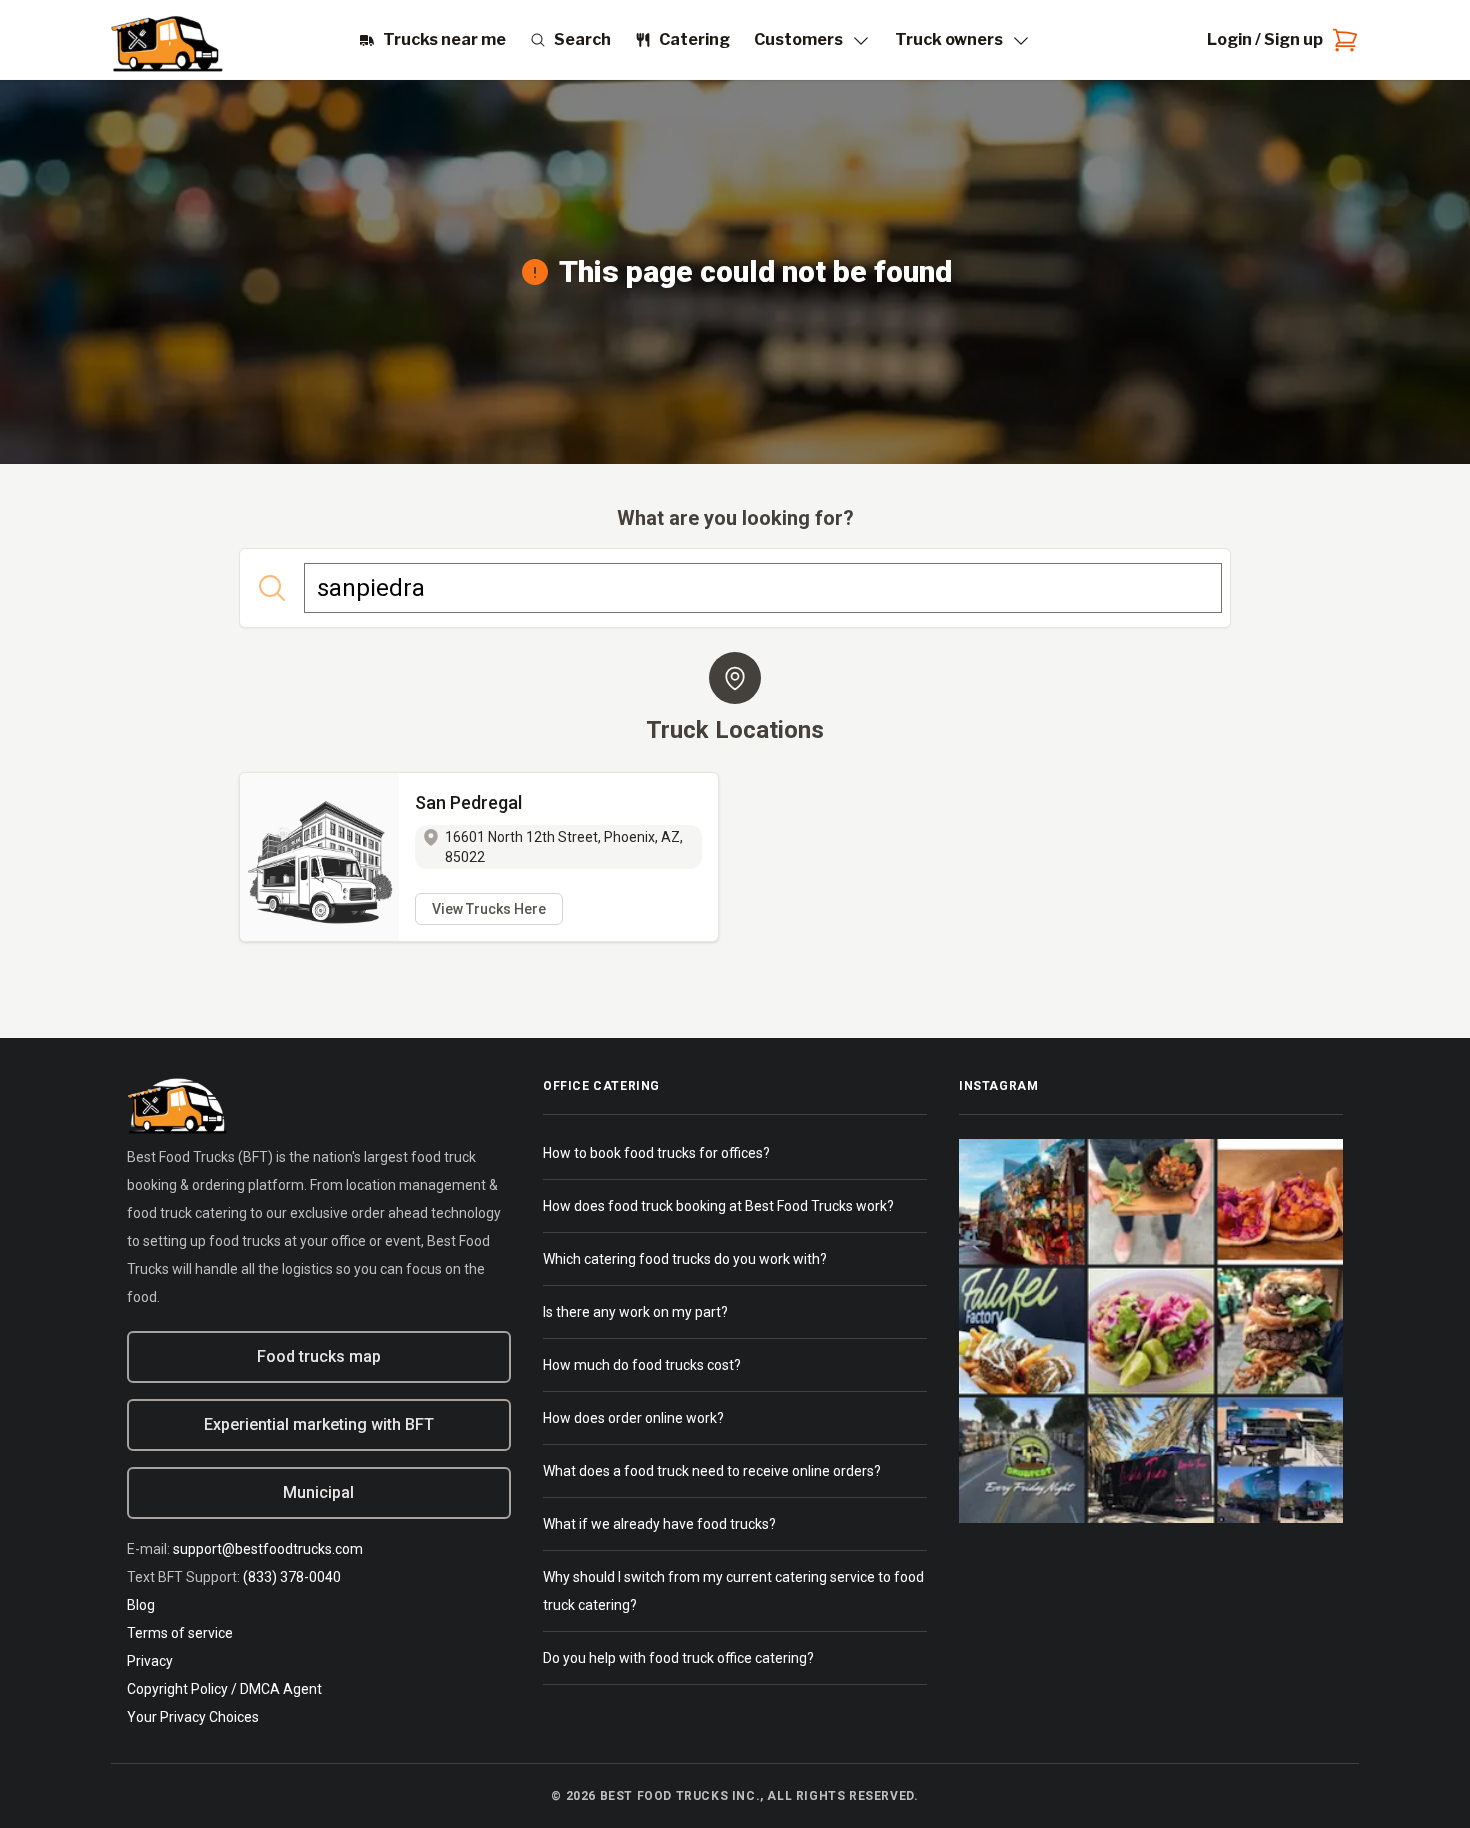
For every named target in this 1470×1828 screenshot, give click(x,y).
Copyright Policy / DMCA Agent (224, 1689)
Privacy (150, 1661)
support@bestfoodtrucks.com (268, 1549)
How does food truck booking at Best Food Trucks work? (718, 1206)
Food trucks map (319, 1356)
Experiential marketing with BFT (319, 1424)
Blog (141, 1605)
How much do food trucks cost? (642, 1365)
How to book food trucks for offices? (656, 1153)
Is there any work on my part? (635, 1312)
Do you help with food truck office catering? (678, 1658)
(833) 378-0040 (292, 1577)
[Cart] (1341, 40)
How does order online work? (633, 1418)
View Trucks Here (489, 909)
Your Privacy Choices (193, 1717)
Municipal (318, 1492)
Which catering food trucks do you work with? (685, 1259)
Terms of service (180, 1633)
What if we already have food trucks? (659, 1524)
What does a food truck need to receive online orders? (712, 1471)
